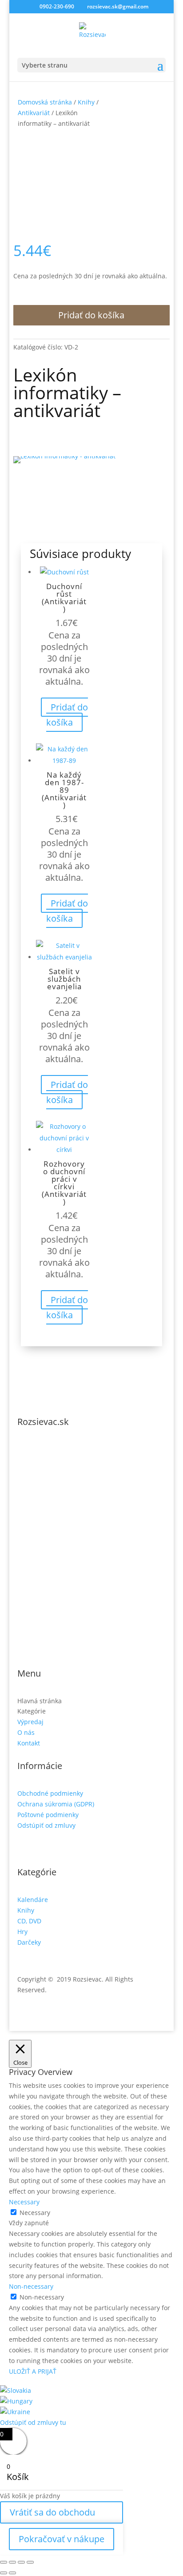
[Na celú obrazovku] (12, 2562)
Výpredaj (30, 1722)
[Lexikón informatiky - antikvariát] (64, 456)
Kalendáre (33, 1900)
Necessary (35, 2213)
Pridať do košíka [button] (67, 715)
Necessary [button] (24, 2202)
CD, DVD (29, 1921)
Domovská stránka (45, 102)
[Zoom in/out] (4, 2562)
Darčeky (29, 1942)
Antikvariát (34, 113)
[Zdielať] (21, 2562)
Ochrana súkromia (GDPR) (56, 1804)
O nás (26, 1732)
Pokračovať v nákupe (62, 2539)
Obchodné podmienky (50, 1793)
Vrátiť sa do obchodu (52, 2512)
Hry (22, 1932)
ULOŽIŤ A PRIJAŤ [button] (33, 2371)
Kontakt (29, 1743)
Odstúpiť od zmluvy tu (33, 2422)
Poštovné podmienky (48, 1815)
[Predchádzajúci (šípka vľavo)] (4, 2573)
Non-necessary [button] (31, 2286)
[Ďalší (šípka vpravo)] (12, 2573)
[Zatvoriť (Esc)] (30, 2562)
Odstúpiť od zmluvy (46, 1825)
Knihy (86, 102)
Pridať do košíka (91, 315)
